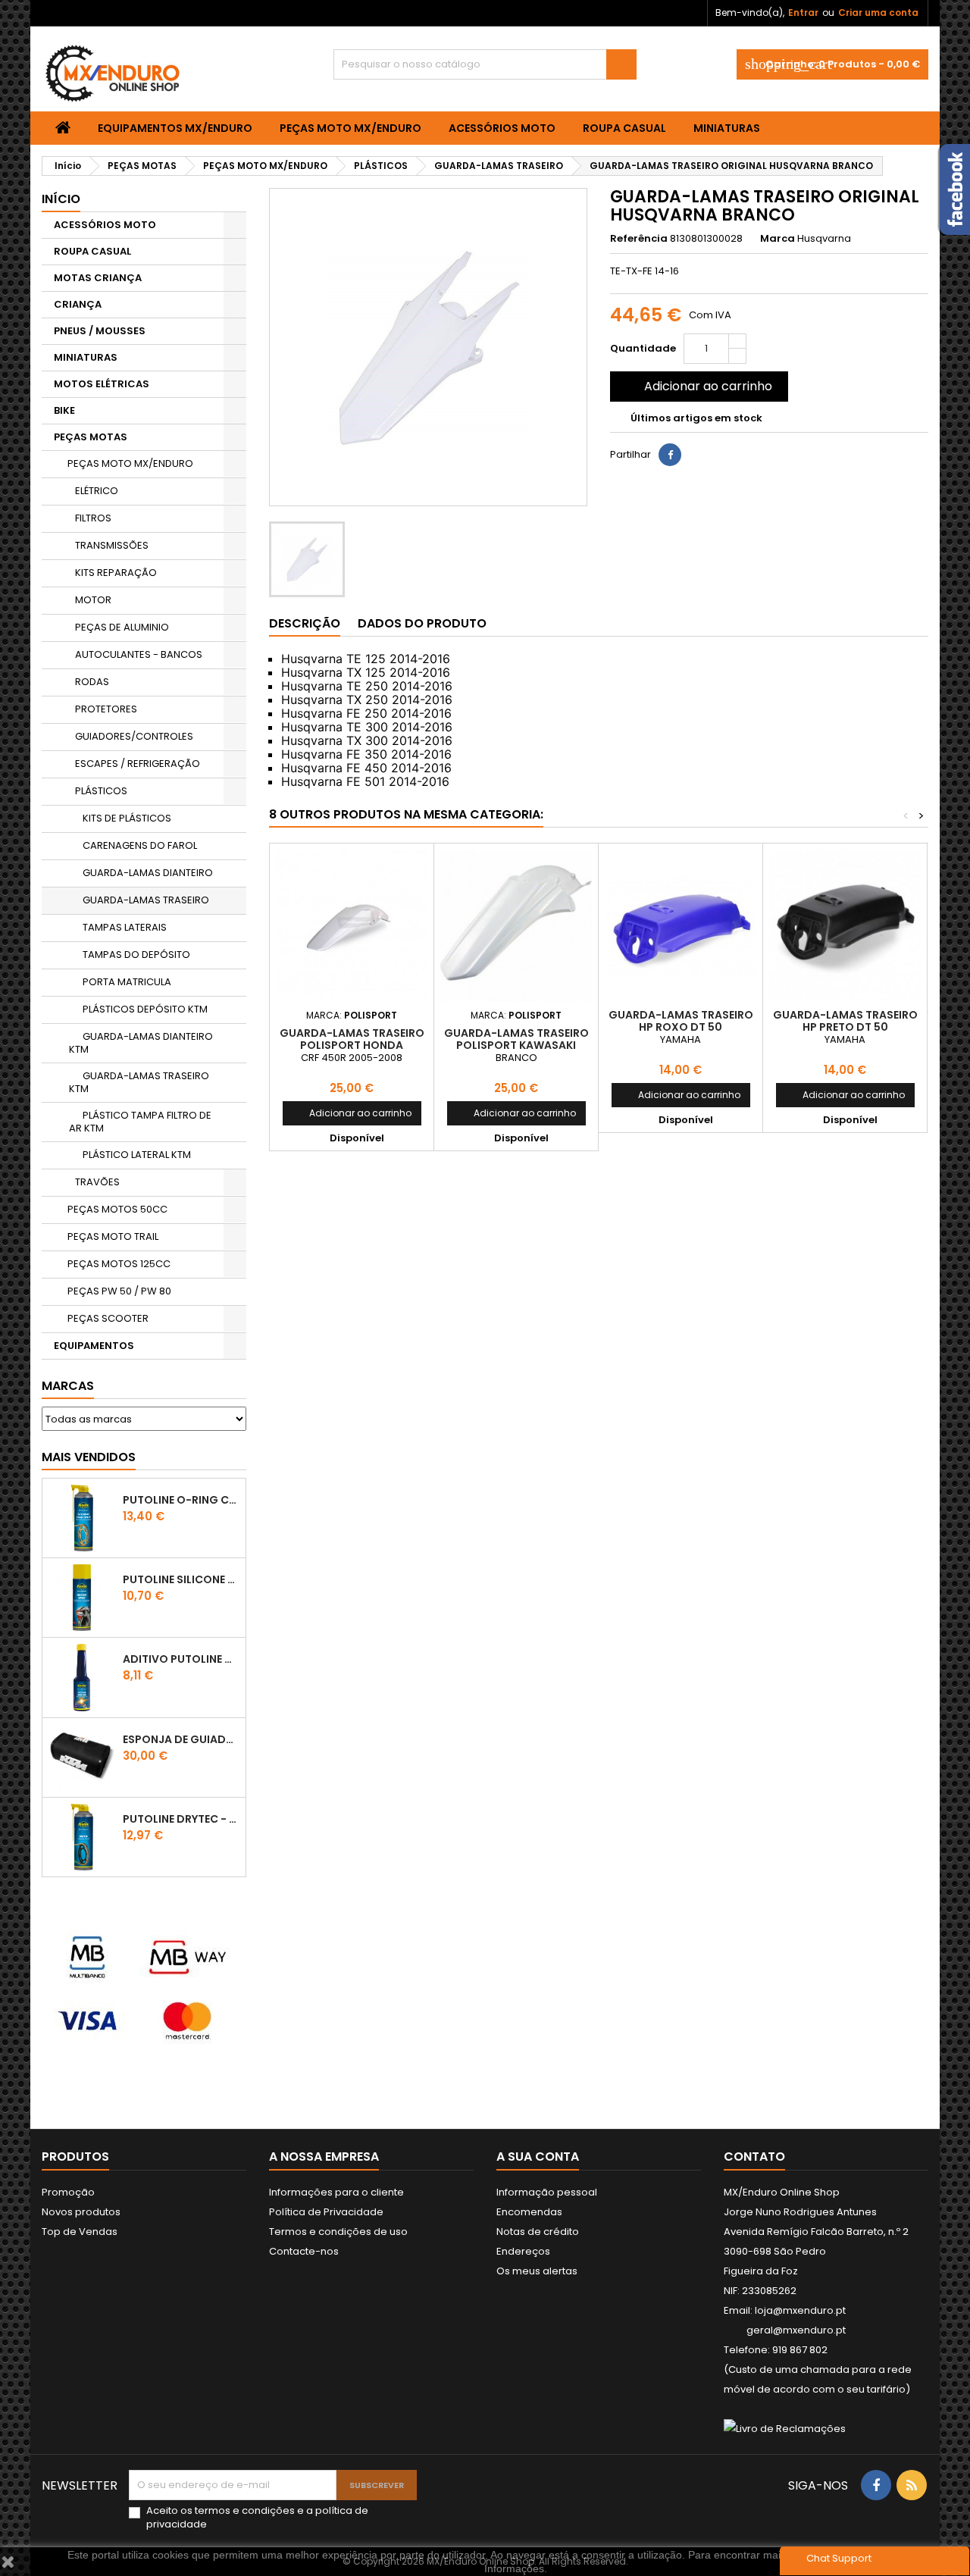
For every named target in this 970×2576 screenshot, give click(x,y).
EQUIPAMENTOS (94, 1346)
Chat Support (839, 2558)
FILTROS (93, 518)
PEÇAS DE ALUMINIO (122, 627)
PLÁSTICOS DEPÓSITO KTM (145, 1009)
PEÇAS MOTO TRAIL (113, 1236)
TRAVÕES (97, 1182)
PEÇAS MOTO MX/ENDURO (350, 128)
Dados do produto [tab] (422, 623)
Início (61, 199)
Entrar (803, 13)
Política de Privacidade (326, 2212)
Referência (639, 239)
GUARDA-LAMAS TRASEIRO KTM (139, 1082)
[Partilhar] (670, 455)
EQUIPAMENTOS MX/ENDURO (175, 128)
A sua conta (538, 2157)
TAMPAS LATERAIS (125, 927)
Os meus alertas (537, 2271)
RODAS (92, 682)
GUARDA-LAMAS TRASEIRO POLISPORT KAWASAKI (516, 1039)
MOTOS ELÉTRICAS (102, 384)
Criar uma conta (878, 13)
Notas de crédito (538, 2232)
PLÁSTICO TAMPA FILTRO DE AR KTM (140, 1122)
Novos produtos (81, 2212)
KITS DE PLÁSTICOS (127, 818)
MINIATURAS (727, 128)
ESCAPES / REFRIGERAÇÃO (138, 764)
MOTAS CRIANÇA (98, 278)
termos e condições (245, 2510)
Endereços (523, 2251)
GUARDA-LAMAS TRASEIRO (146, 900)
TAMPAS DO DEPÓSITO (136, 955)
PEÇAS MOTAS (91, 437)
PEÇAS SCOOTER (108, 1318)
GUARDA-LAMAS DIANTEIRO (148, 873)
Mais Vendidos (89, 1457)
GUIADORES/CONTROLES (134, 736)
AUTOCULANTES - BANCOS (139, 654)
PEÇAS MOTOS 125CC (119, 1264)
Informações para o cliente (336, 2192)
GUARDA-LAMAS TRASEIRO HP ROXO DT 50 (681, 1021)
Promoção (68, 2192)
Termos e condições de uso (338, 2232)
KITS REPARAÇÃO (116, 573)
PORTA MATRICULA (127, 982)
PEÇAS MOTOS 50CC (117, 1209)
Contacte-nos (304, 2251)
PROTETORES (106, 709)
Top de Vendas (80, 2232)
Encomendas (529, 2212)
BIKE (64, 410)
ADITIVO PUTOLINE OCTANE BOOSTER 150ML (181, 1659)
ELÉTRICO (97, 491)
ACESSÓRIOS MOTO (502, 128)
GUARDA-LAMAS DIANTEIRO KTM (141, 1043)
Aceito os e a (257, 2518)
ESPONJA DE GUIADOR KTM (181, 1739)
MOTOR (93, 600)
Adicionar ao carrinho (698, 386)
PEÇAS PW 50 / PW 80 (119, 1291)
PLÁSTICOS (101, 791)
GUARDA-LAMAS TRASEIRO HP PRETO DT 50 (845, 1021)
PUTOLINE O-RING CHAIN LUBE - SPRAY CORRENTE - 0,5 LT (181, 1500)
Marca (778, 239)
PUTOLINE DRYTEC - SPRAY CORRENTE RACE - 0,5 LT (181, 1819)
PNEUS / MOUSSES (100, 331)
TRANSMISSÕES (112, 545)
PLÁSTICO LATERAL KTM (137, 1155)
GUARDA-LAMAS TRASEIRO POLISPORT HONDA (352, 1039)
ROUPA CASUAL (624, 128)
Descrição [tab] (305, 623)
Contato (754, 2157)
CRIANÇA (78, 304)
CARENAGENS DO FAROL (140, 845)
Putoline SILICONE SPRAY (181, 1579)
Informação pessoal (547, 2192)
